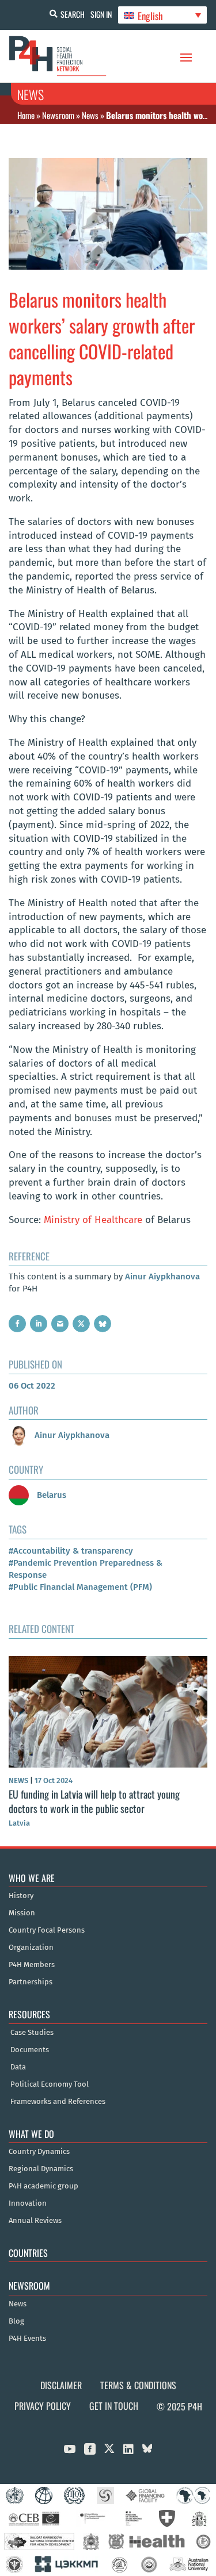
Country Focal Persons (47, 1930)
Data (18, 2067)
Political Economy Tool (50, 2084)
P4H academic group (43, 2186)
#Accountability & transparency (71, 1551)
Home (26, 115)
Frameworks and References (58, 2102)
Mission (22, 1913)
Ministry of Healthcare (93, 1220)
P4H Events (27, 2339)
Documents (30, 2050)
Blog (16, 2321)
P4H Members (32, 1965)
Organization (31, 1948)
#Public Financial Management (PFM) (80, 1587)
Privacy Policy (43, 2406)
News (90, 115)
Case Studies (32, 2033)
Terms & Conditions (138, 2385)
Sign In (101, 14)
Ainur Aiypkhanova (162, 1276)
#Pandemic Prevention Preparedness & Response (86, 1569)
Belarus (50, 1495)
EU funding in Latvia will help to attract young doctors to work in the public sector (94, 1801)
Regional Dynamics (41, 2169)
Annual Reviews (35, 2221)
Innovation (28, 2203)
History (21, 1896)
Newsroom (58, 115)
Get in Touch (114, 2406)
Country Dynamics (39, 2152)
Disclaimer (61, 2385)
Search (73, 14)
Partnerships (31, 1982)
